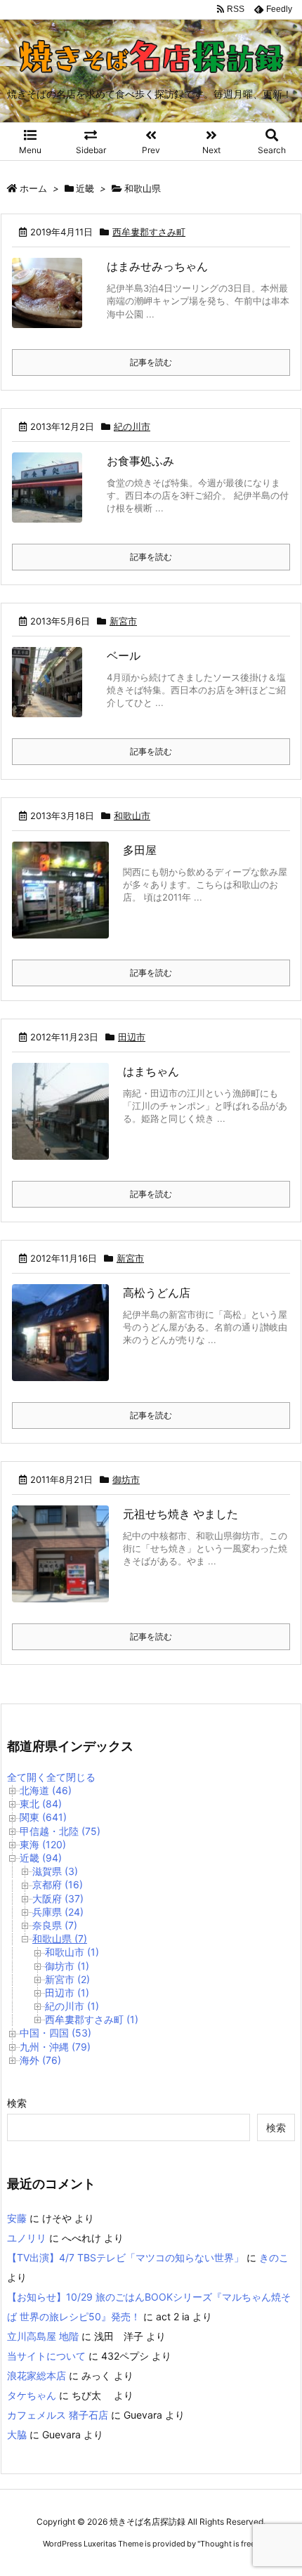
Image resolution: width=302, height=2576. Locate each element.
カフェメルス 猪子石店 (58, 2415)
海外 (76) (40, 2060)
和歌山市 (132, 816)
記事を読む (151, 362)
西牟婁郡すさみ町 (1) (92, 2019)
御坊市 (126, 1479)
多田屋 (140, 850)
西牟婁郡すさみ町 (149, 232)
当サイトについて (46, 2356)
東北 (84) (41, 1804)
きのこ (274, 2257)
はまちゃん (151, 1071)
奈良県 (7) (55, 1925)
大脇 (17, 2434)
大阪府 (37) (58, 1898)
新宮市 (123, 621)
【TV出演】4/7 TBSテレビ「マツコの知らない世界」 (125, 2257)
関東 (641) (43, 1817)
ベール (124, 655)
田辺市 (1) (67, 1993)
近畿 (85, 188)
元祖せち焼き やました (180, 1514)
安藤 (17, 2218)
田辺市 (132, 1037)
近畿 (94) (41, 1858)
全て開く (27, 1777)
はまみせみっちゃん (157, 266)
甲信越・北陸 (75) (60, 1831)
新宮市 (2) (67, 1979)
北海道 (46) (46, 1790)
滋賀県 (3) (55, 1871)
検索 (17, 2103)
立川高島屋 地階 (43, 2336)
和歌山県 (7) (60, 1938)
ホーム (33, 188)
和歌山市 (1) (72, 1952)
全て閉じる (71, 1777)
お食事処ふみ (140, 461)
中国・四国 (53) (55, 2033)
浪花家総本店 (37, 2375)
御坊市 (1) (67, 1966)
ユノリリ (27, 2238)
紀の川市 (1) (72, 2006)
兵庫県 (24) (58, 1912)
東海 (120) (43, 1844)
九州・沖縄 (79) (55, 2047)
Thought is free (228, 2544)
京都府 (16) (58, 1884)
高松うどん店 (157, 1293)
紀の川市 (132, 426)
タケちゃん (32, 2395)
